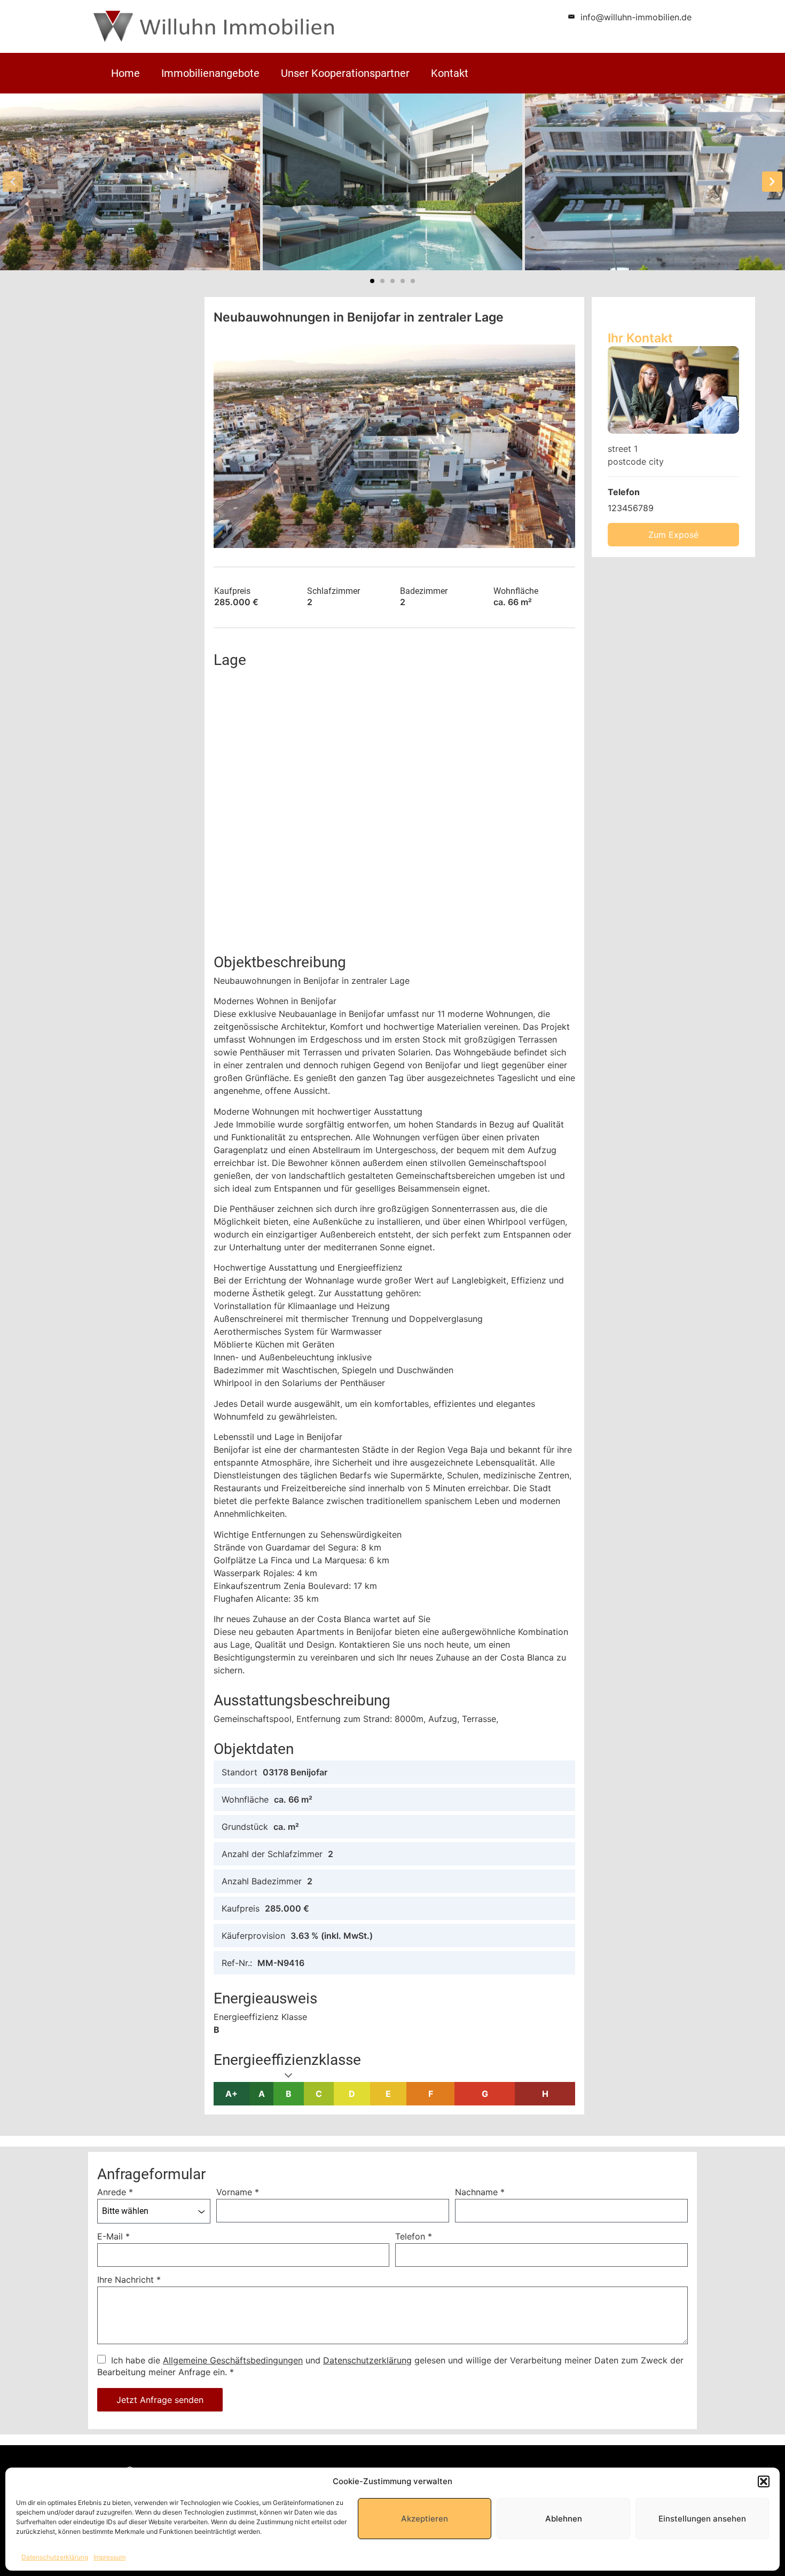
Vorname (238, 2192)
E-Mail (113, 2236)
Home (125, 73)
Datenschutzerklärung (55, 2557)
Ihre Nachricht (129, 2280)
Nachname (480, 2192)
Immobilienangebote (210, 73)
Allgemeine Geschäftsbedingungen (233, 2360)
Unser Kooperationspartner (345, 73)
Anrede (115, 2192)
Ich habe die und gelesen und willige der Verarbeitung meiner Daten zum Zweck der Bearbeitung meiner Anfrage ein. (390, 2366)
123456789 (631, 508)
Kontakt (450, 73)
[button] (764, 2481)
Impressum (109, 2557)
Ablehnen (564, 2519)
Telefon (414, 2236)
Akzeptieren (425, 2519)
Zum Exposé (673, 535)
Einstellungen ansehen (702, 2519)
